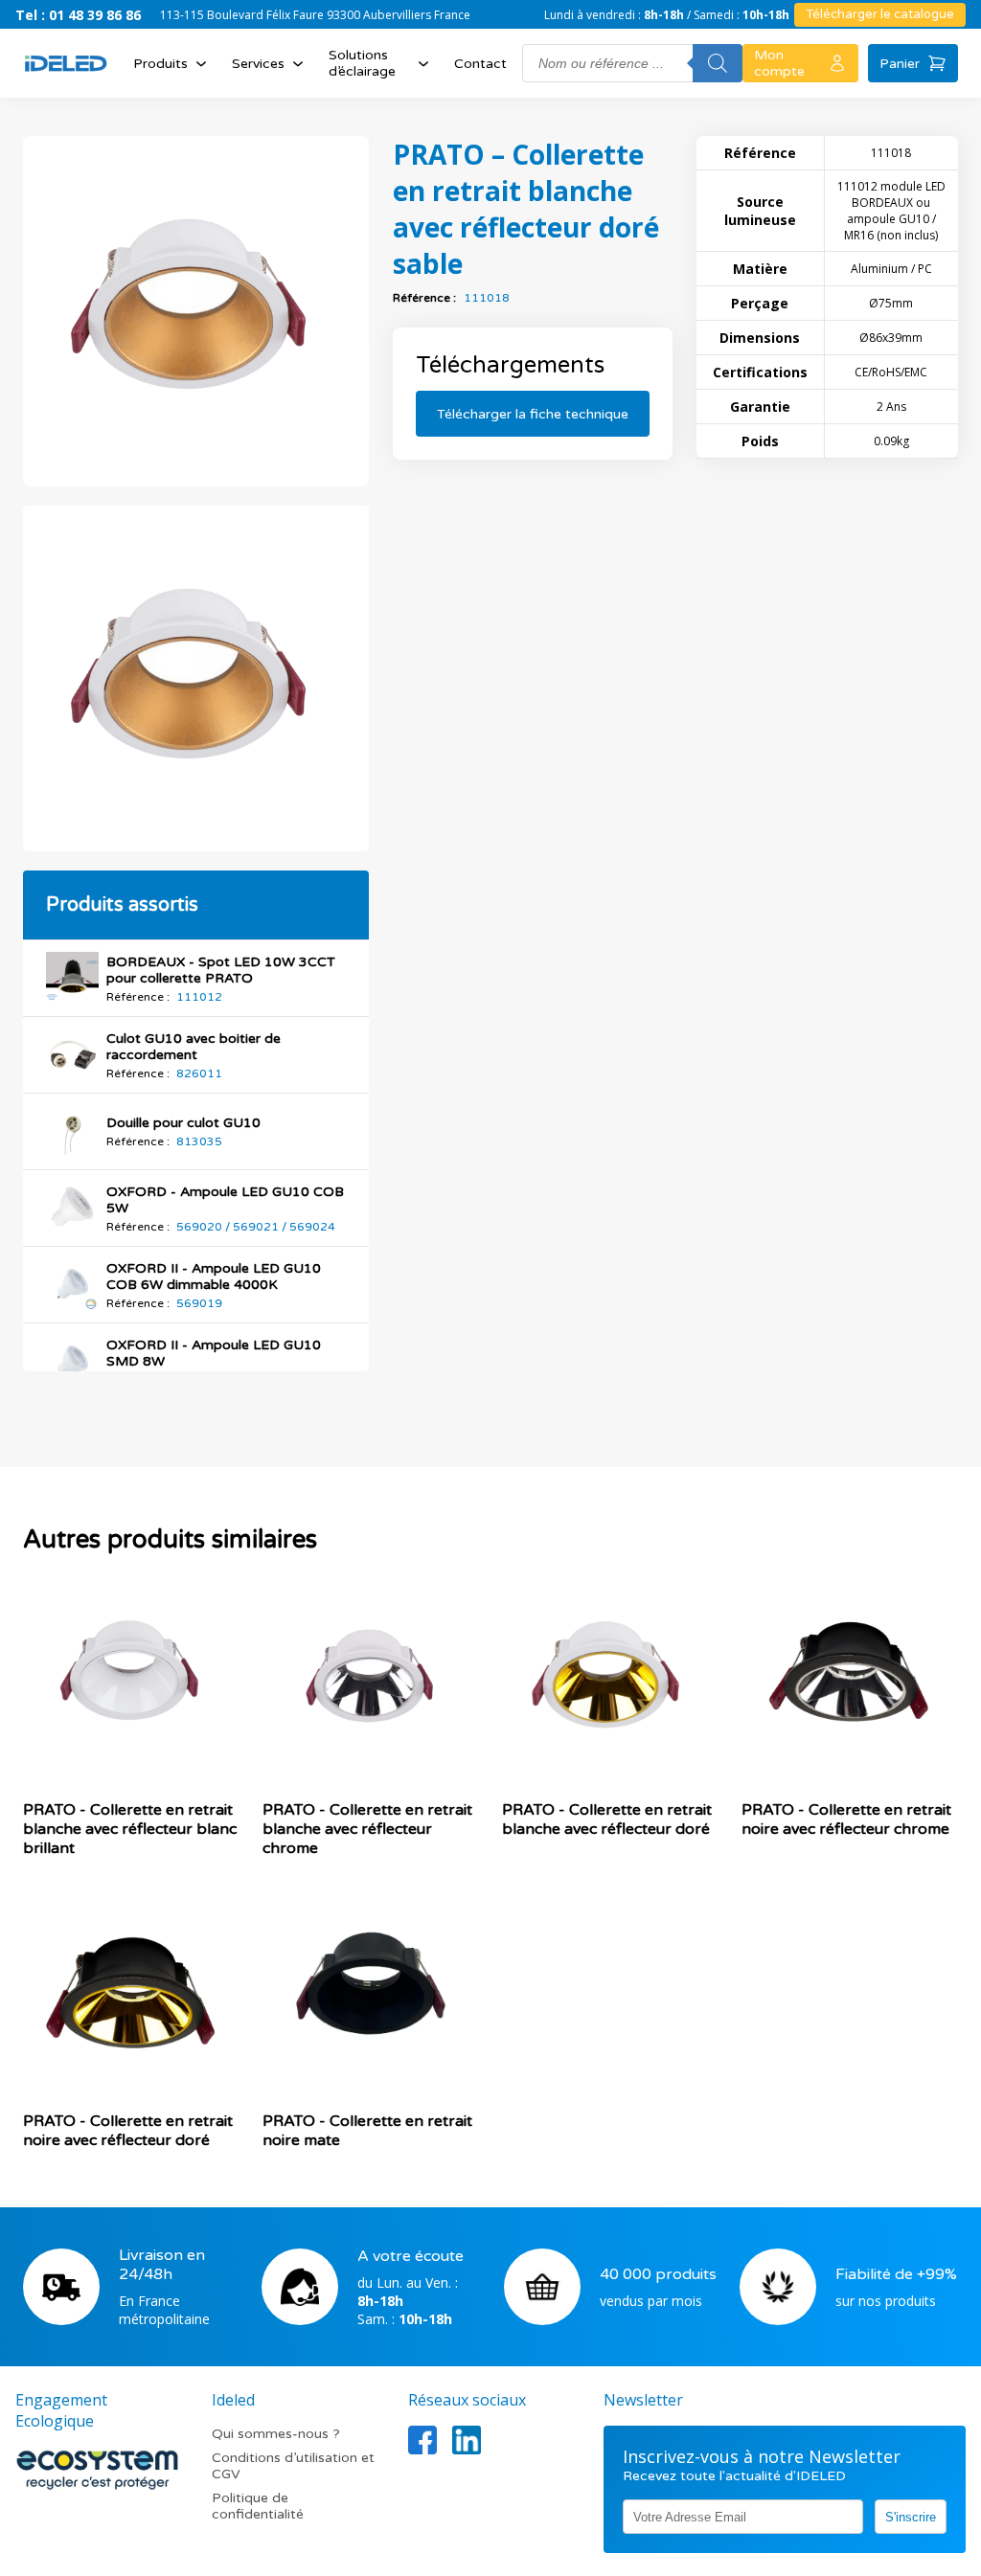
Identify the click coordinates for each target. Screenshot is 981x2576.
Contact (480, 64)
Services (258, 64)
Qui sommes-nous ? (276, 2434)
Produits (160, 64)
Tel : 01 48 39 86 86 (78, 15)
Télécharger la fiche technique (533, 414)
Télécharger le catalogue (880, 14)
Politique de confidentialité (258, 2506)
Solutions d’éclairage (362, 63)
